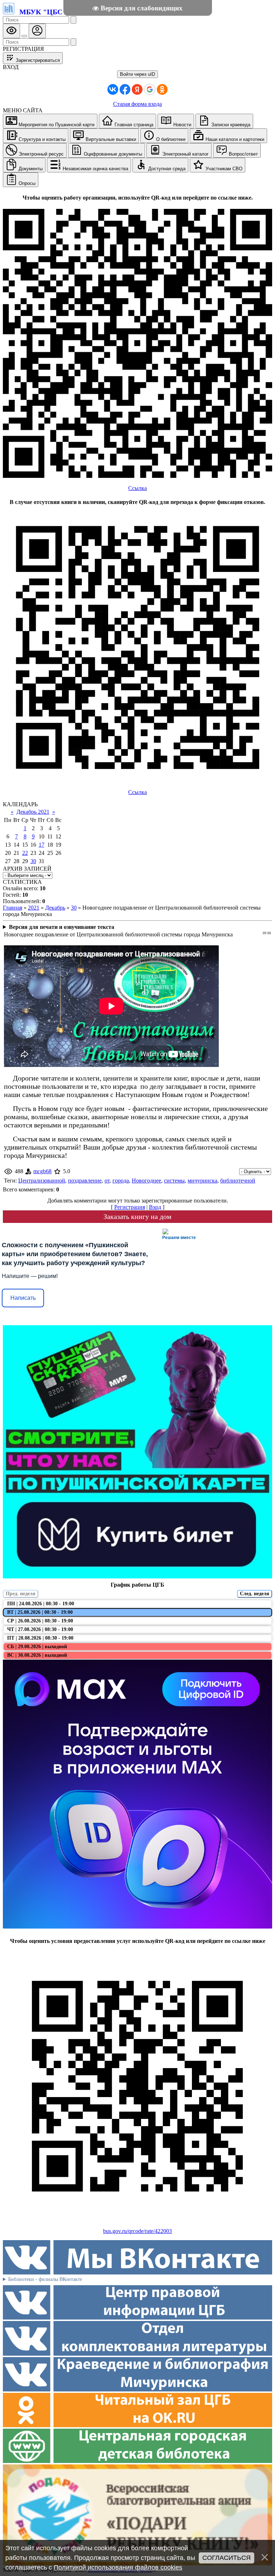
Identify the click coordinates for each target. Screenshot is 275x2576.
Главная (13, 908)
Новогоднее (146, 1181)
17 (42, 845)
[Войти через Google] (150, 89)
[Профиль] (37, 31)
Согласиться (226, 2558)
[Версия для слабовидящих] (11, 31)
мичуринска (202, 1181)
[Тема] (24, 36)
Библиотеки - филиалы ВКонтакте (45, 2279)
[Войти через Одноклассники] (162, 89)
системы (174, 1181)
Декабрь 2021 (33, 812)
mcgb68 (42, 1171)
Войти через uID (137, 74)
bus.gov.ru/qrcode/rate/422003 (137, 2231)
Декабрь (55, 908)
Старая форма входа (137, 104)
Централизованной (42, 1181)
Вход (155, 1207)
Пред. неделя (21, 1594)
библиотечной (238, 1181)
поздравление (85, 1181)
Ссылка (137, 488)
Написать (23, 1298)
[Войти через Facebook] (125, 89)
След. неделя (255, 1594)
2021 (34, 908)
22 (25, 853)
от (107, 1181)
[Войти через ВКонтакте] (113, 89)
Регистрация (130, 1207)
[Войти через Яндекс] (137, 89)
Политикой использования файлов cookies (118, 2567)
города (121, 1181)
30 (33, 861)
